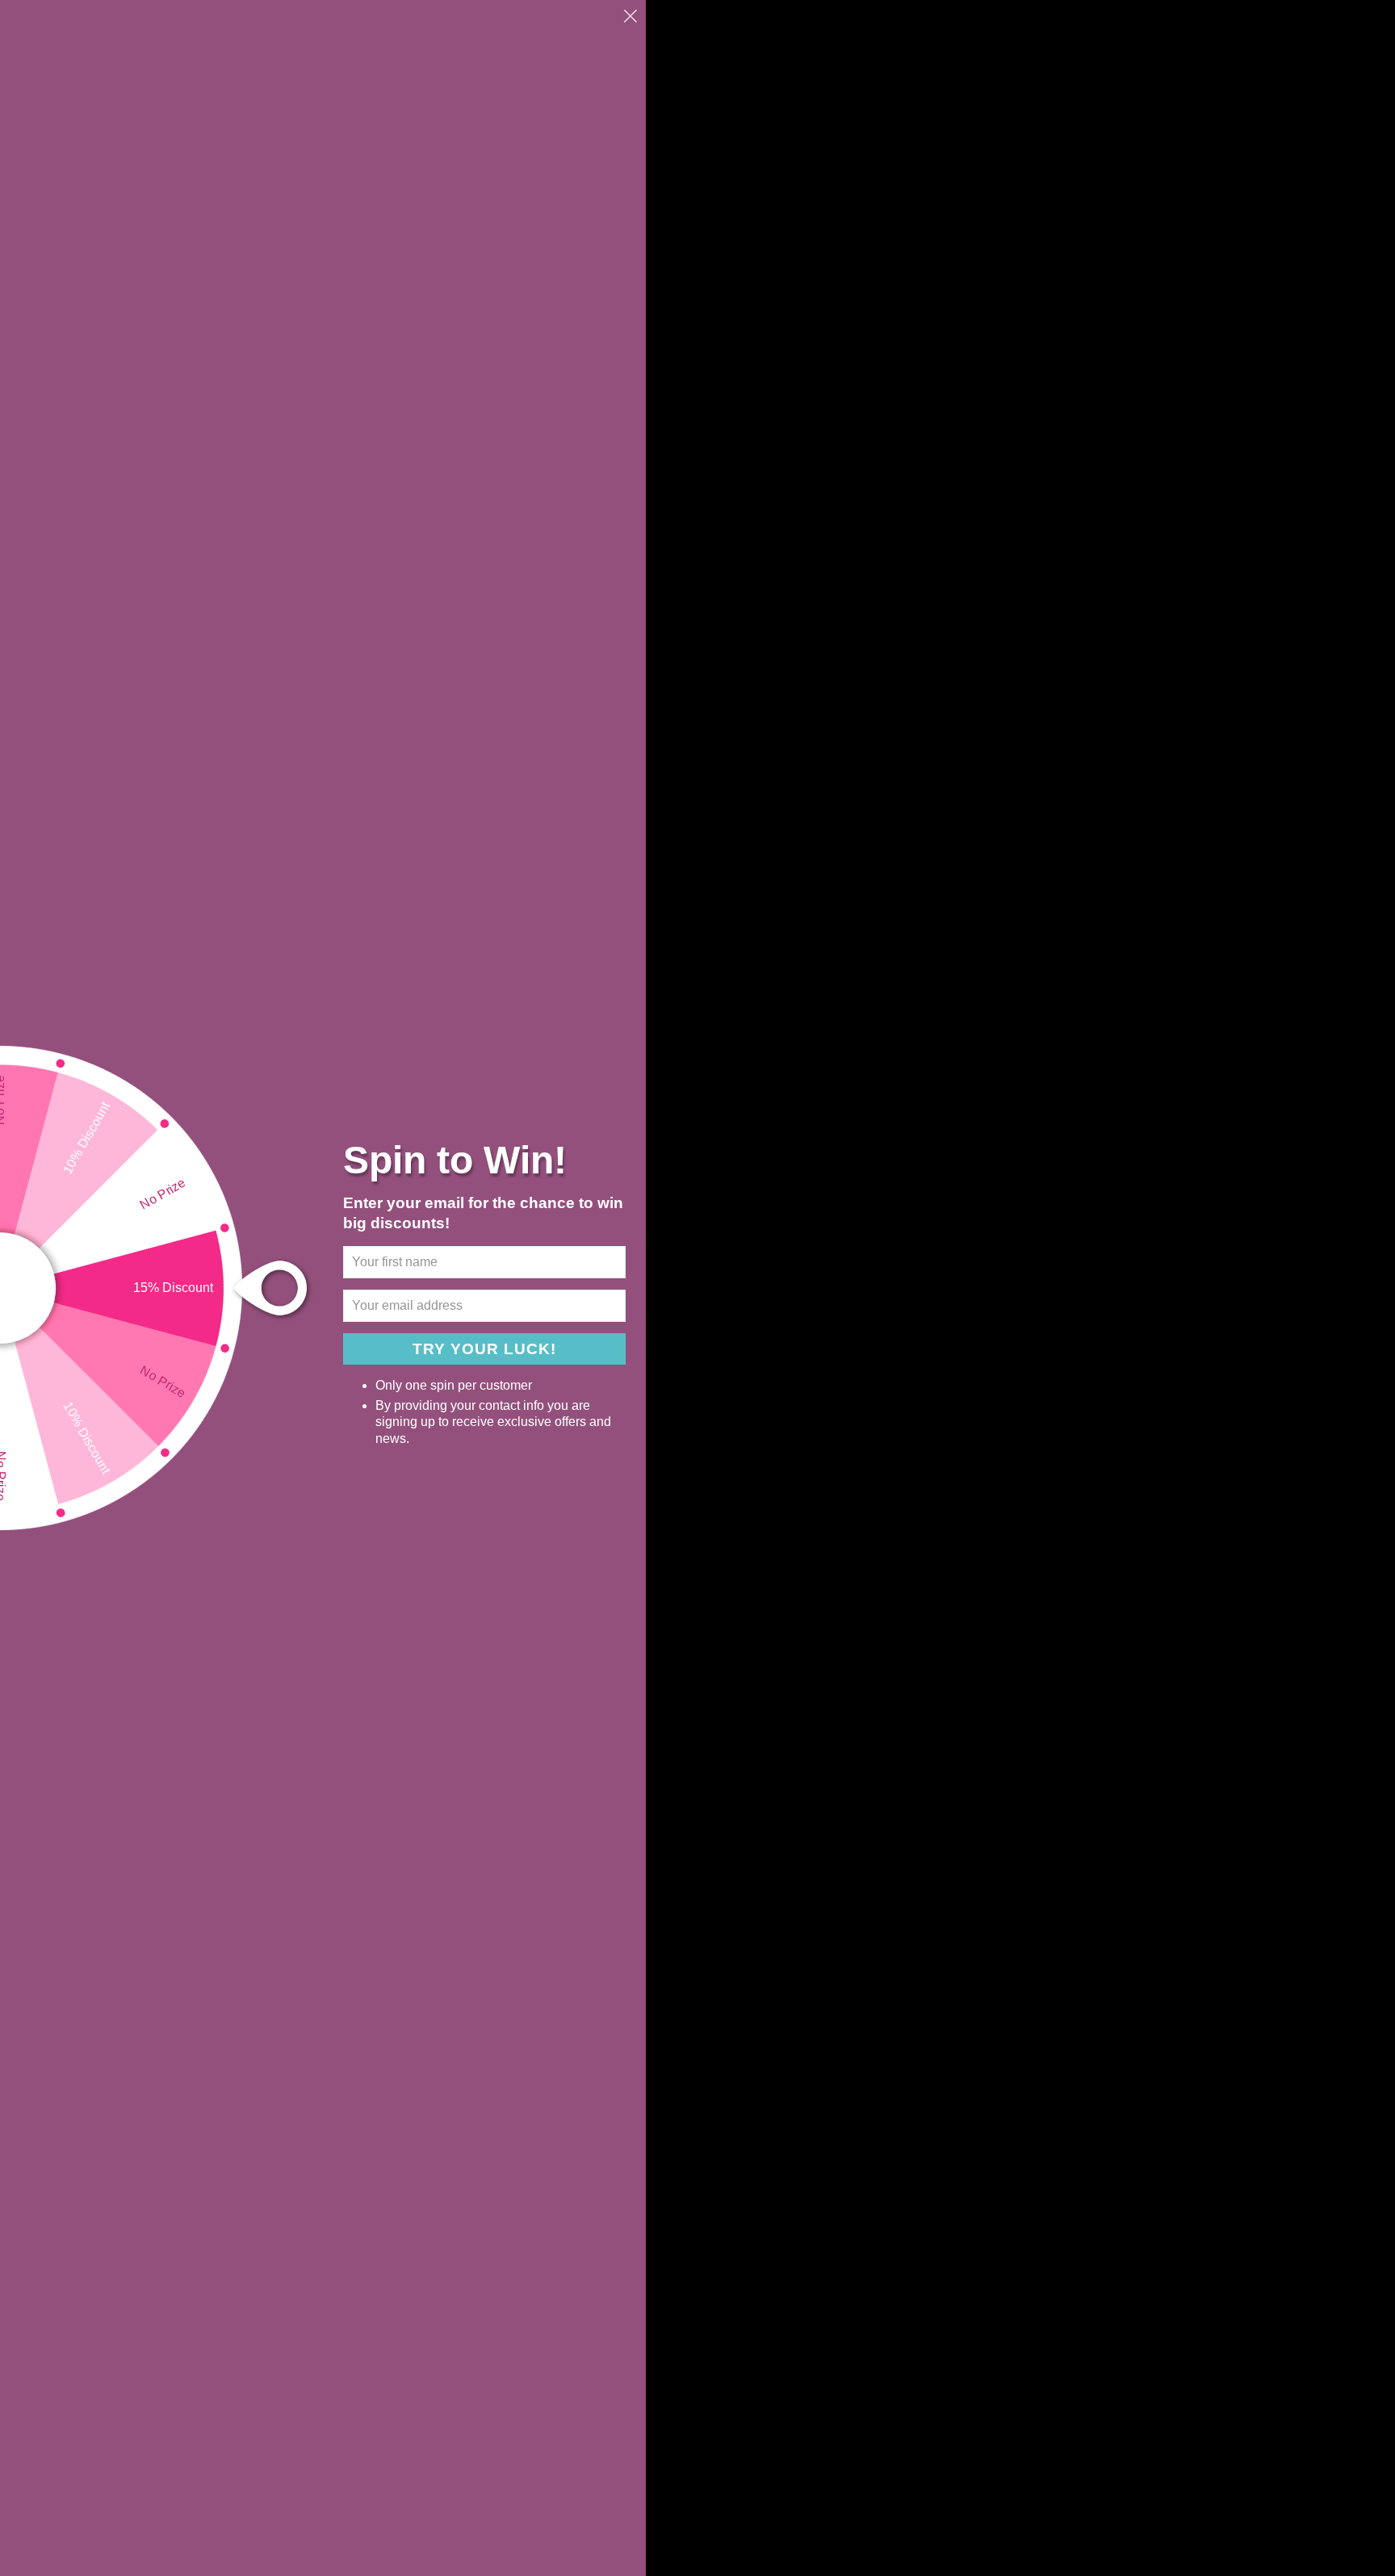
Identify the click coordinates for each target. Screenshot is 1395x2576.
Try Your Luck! (484, 1349)
